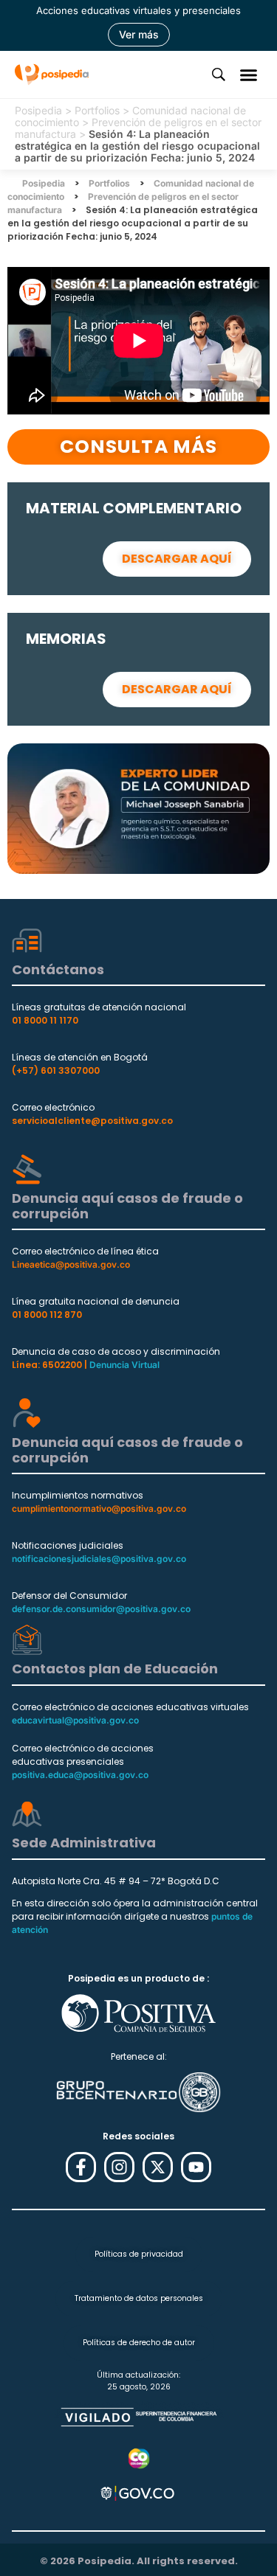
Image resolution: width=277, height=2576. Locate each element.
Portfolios (97, 110)
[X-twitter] (158, 2167)
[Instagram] (119, 2167)
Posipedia (38, 110)
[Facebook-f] (81, 2167)
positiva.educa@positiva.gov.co (80, 1775)
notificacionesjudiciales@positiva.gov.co (99, 1559)
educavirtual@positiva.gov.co (75, 1720)
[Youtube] (196, 2167)
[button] (249, 74)
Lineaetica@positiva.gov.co (71, 1264)
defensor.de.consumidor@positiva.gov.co (101, 1609)
